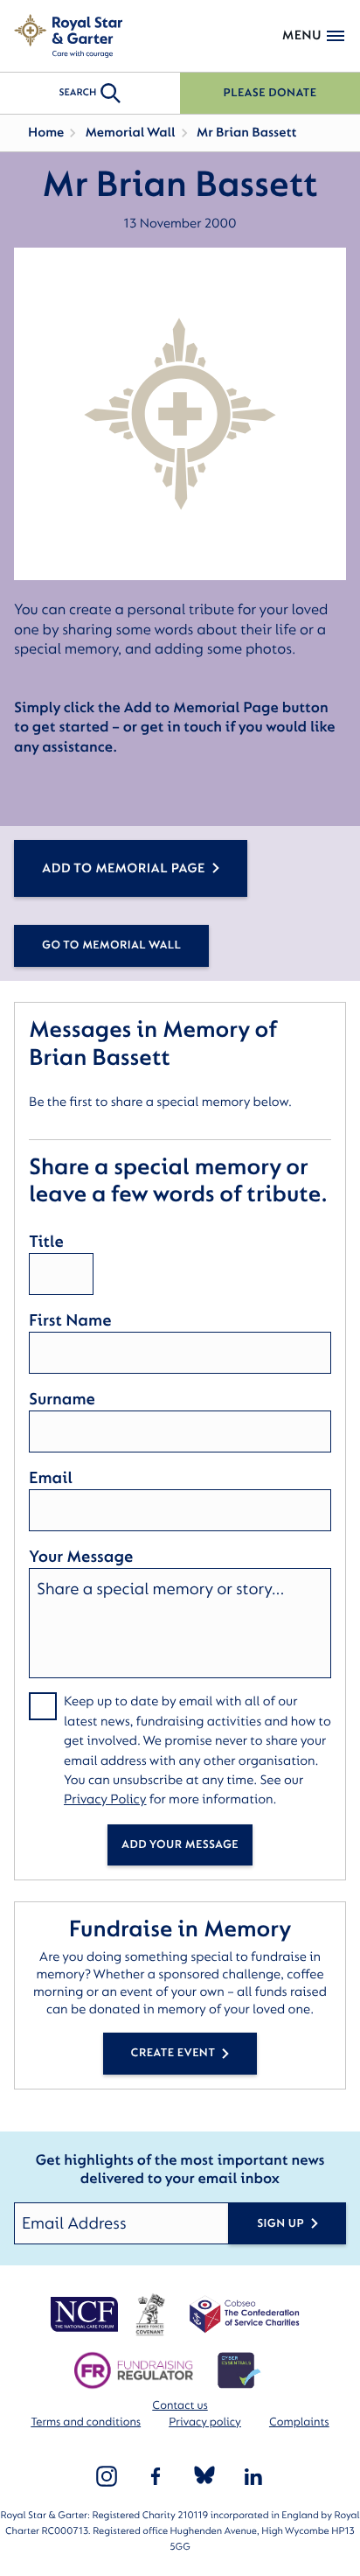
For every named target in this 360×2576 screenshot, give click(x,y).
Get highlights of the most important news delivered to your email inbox (180, 2170)
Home (46, 133)
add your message (180, 1845)
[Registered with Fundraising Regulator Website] (133, 2370)
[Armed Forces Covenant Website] (150, 2314)
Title (46, 1242)
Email (51, 1478)
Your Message (81, 1557)
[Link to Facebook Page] (156, 2476)
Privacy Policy (105, 1799)
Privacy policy (205, 2422)
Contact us (180, 2406)
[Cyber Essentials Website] (239, 2370)
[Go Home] (68, 36)
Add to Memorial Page (124, 868)
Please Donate (270, 93)
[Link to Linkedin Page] (253, 2476)
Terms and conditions (86, 2422)
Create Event (173, 2053)
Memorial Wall (130, 133)
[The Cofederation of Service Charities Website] (244, 2314)
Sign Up (280, 2224)
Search (77, 92)
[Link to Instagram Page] (107, 2476)
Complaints (299, 2422)
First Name (70, 1320)
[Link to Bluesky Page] (204, 2476)
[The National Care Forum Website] (86, 2314)
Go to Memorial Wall (111, 945)
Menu (302, 35)
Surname (62, 1399)
